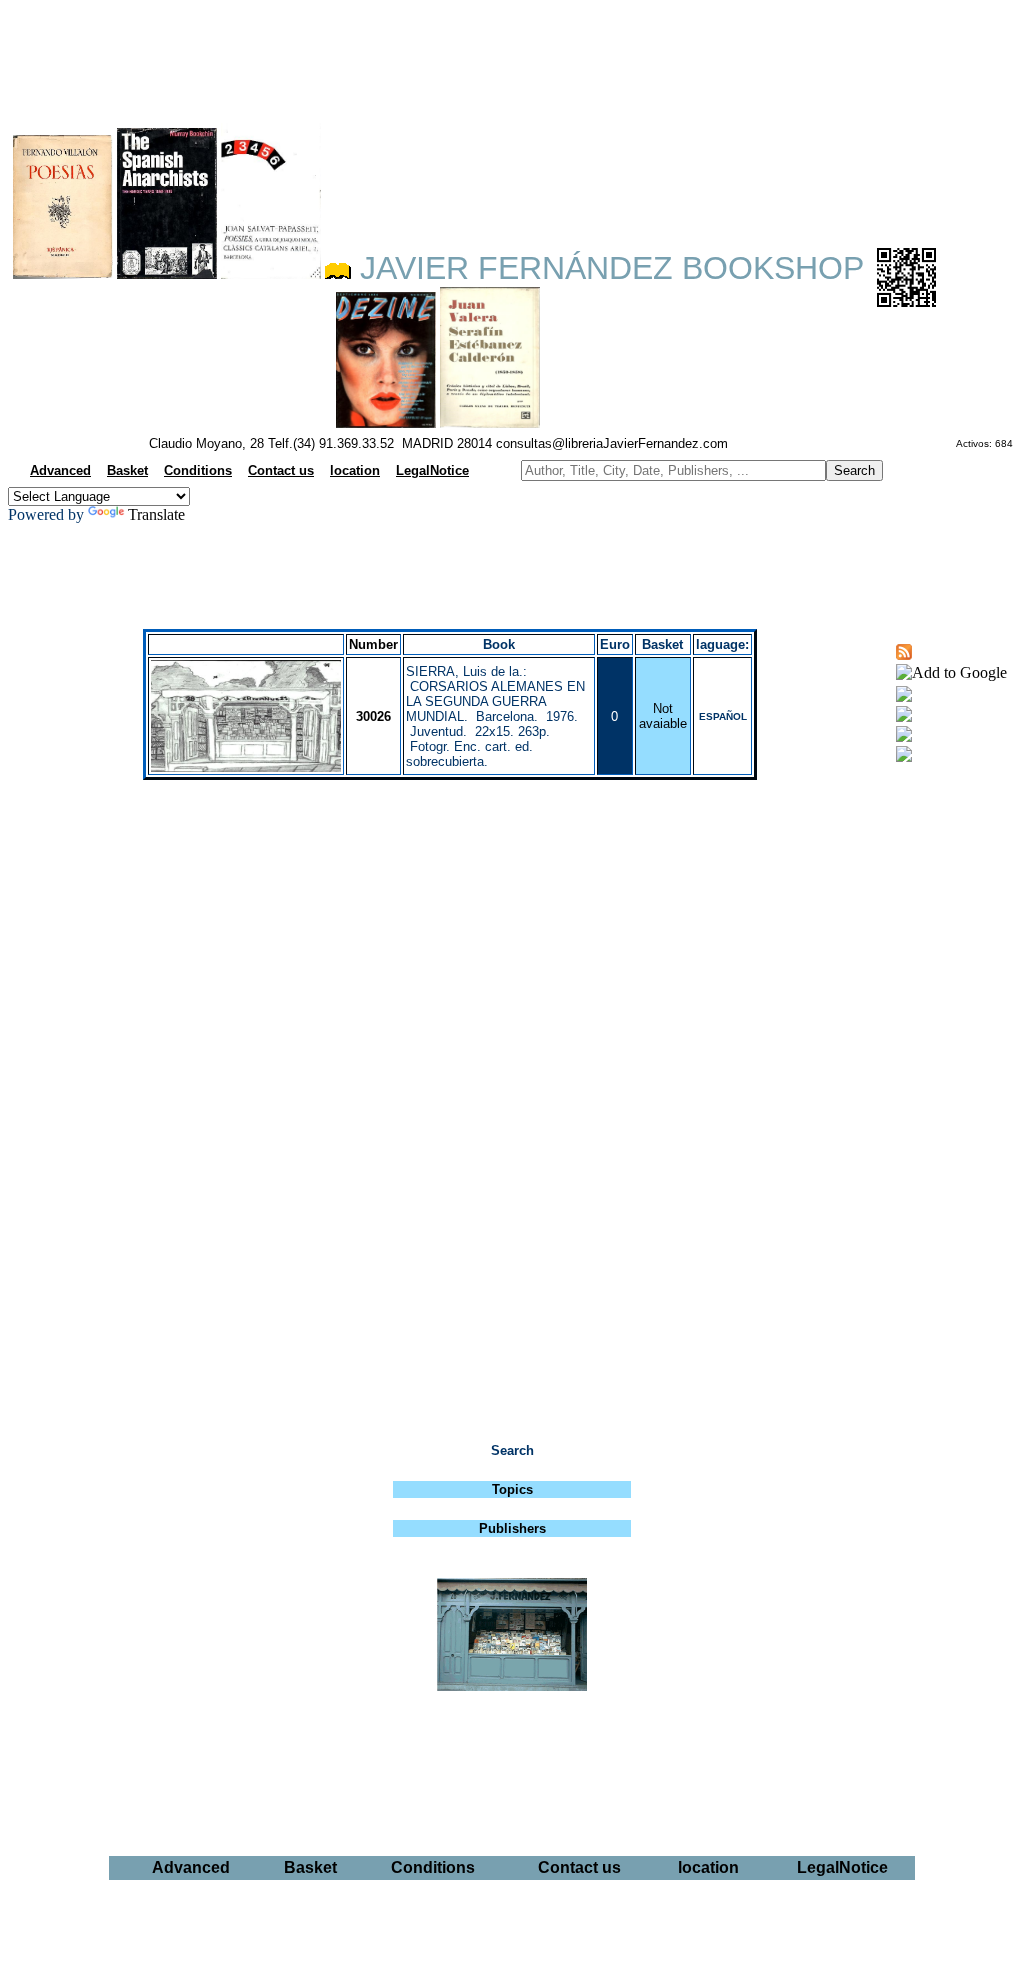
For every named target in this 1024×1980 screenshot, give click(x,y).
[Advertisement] (512, 56)
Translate (156, 514)
